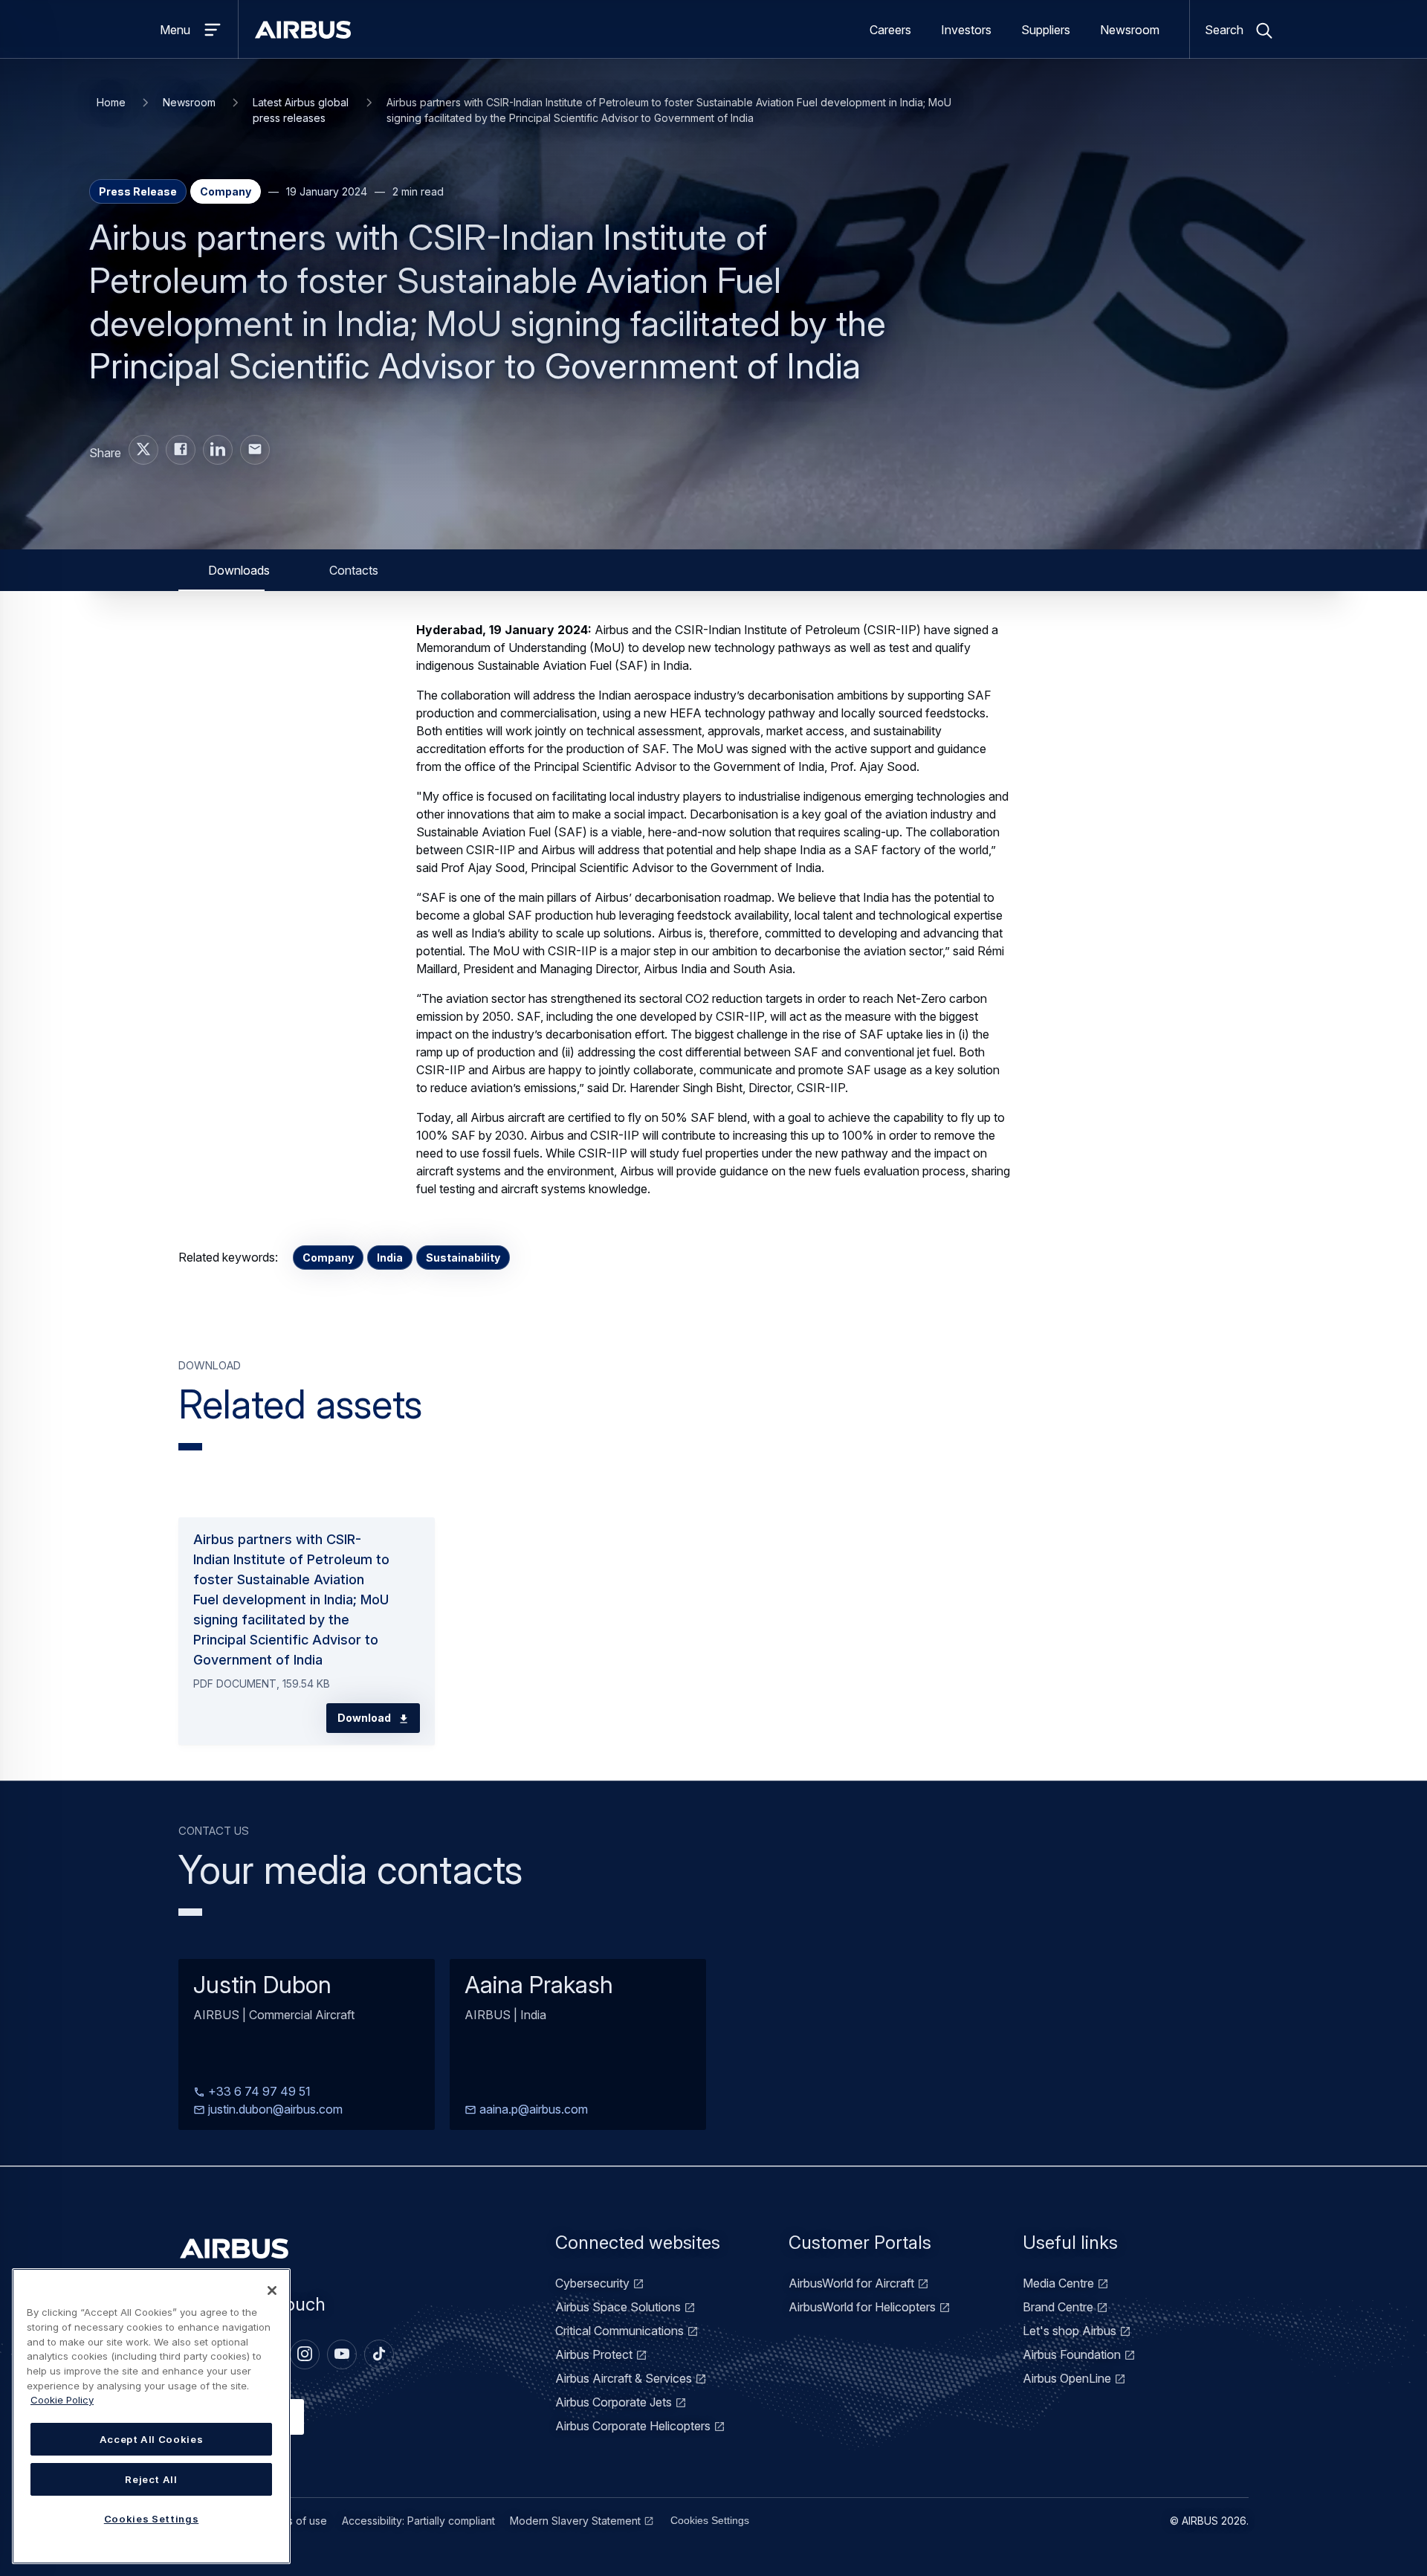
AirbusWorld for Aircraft (851, 2283)
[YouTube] (342, 2354)
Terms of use (295, 2521)
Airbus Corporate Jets (614, 2402)
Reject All (151, 2479)
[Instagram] (305, 2354)
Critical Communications (619, 2331)
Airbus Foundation (1072, 2354)
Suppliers (1046, 30)
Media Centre (1058, 2283)
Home (111, 102)
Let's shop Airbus (1070, 2331)
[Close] (272, 2291)
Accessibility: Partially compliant (418, 2521)
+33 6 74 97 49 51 (258, 2092)
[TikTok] (379, 2354)
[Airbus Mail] (255, 450)
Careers (890, 30)
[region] (151, 2416)
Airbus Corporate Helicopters (633, 2426)
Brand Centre (1058, 2307)
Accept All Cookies (152, 2439)
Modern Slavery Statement (575, 2521)
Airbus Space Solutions (618, 2307)
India (390, 1258)
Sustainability (463, 1258)
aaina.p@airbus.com (532, 2110)
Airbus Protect (594, 2354)
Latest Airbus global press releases (301, 110)
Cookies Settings (710, 2520)
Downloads (239, 570)
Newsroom (1130, 30)
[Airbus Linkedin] (218, 450)
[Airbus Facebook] (181, 450)
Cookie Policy (62, 2400)
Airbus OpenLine (1067, 2378)
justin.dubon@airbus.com (274, 2110)
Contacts (354, 570)
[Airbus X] (143, 450)
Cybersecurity (592, 2283)
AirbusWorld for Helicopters (862, 2307)
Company (328, 1258)
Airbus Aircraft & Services (624, 2378)
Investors (966, 30)
